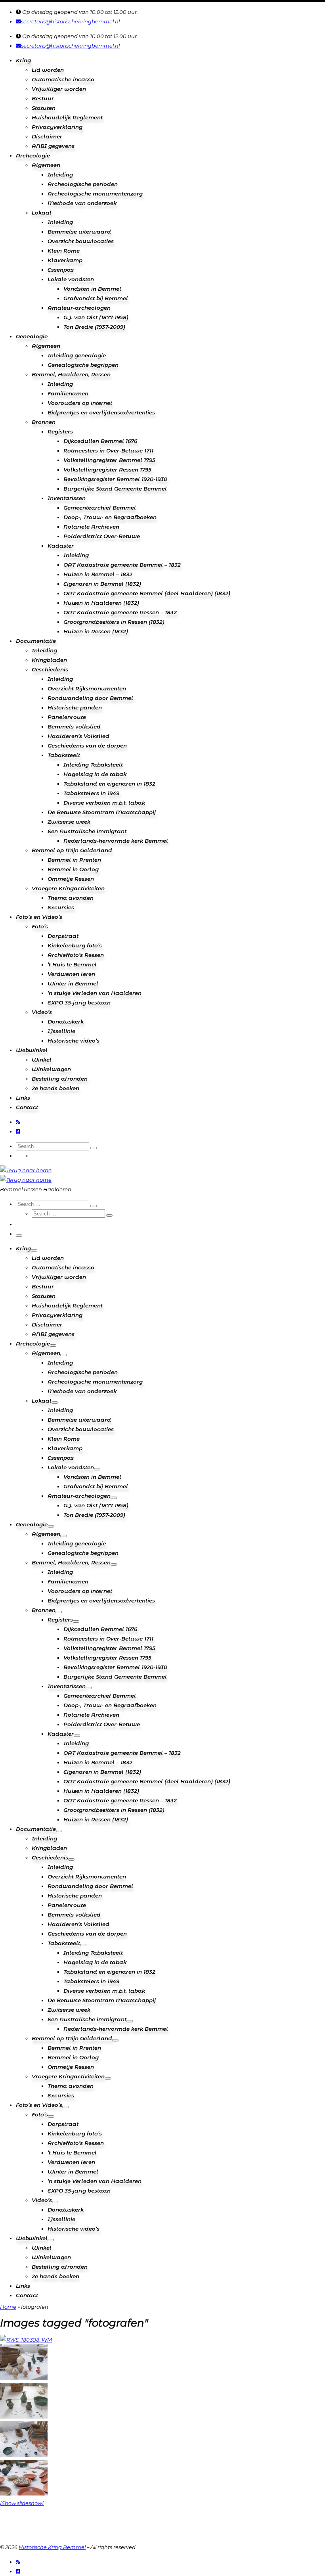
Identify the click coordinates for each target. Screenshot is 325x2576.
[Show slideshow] (22, 2503)
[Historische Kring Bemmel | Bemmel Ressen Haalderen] (26, 1170)
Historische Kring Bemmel (52, 2547)
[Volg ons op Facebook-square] (18, 1131)
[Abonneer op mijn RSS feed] (18, 1122)
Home (8, 2307)
